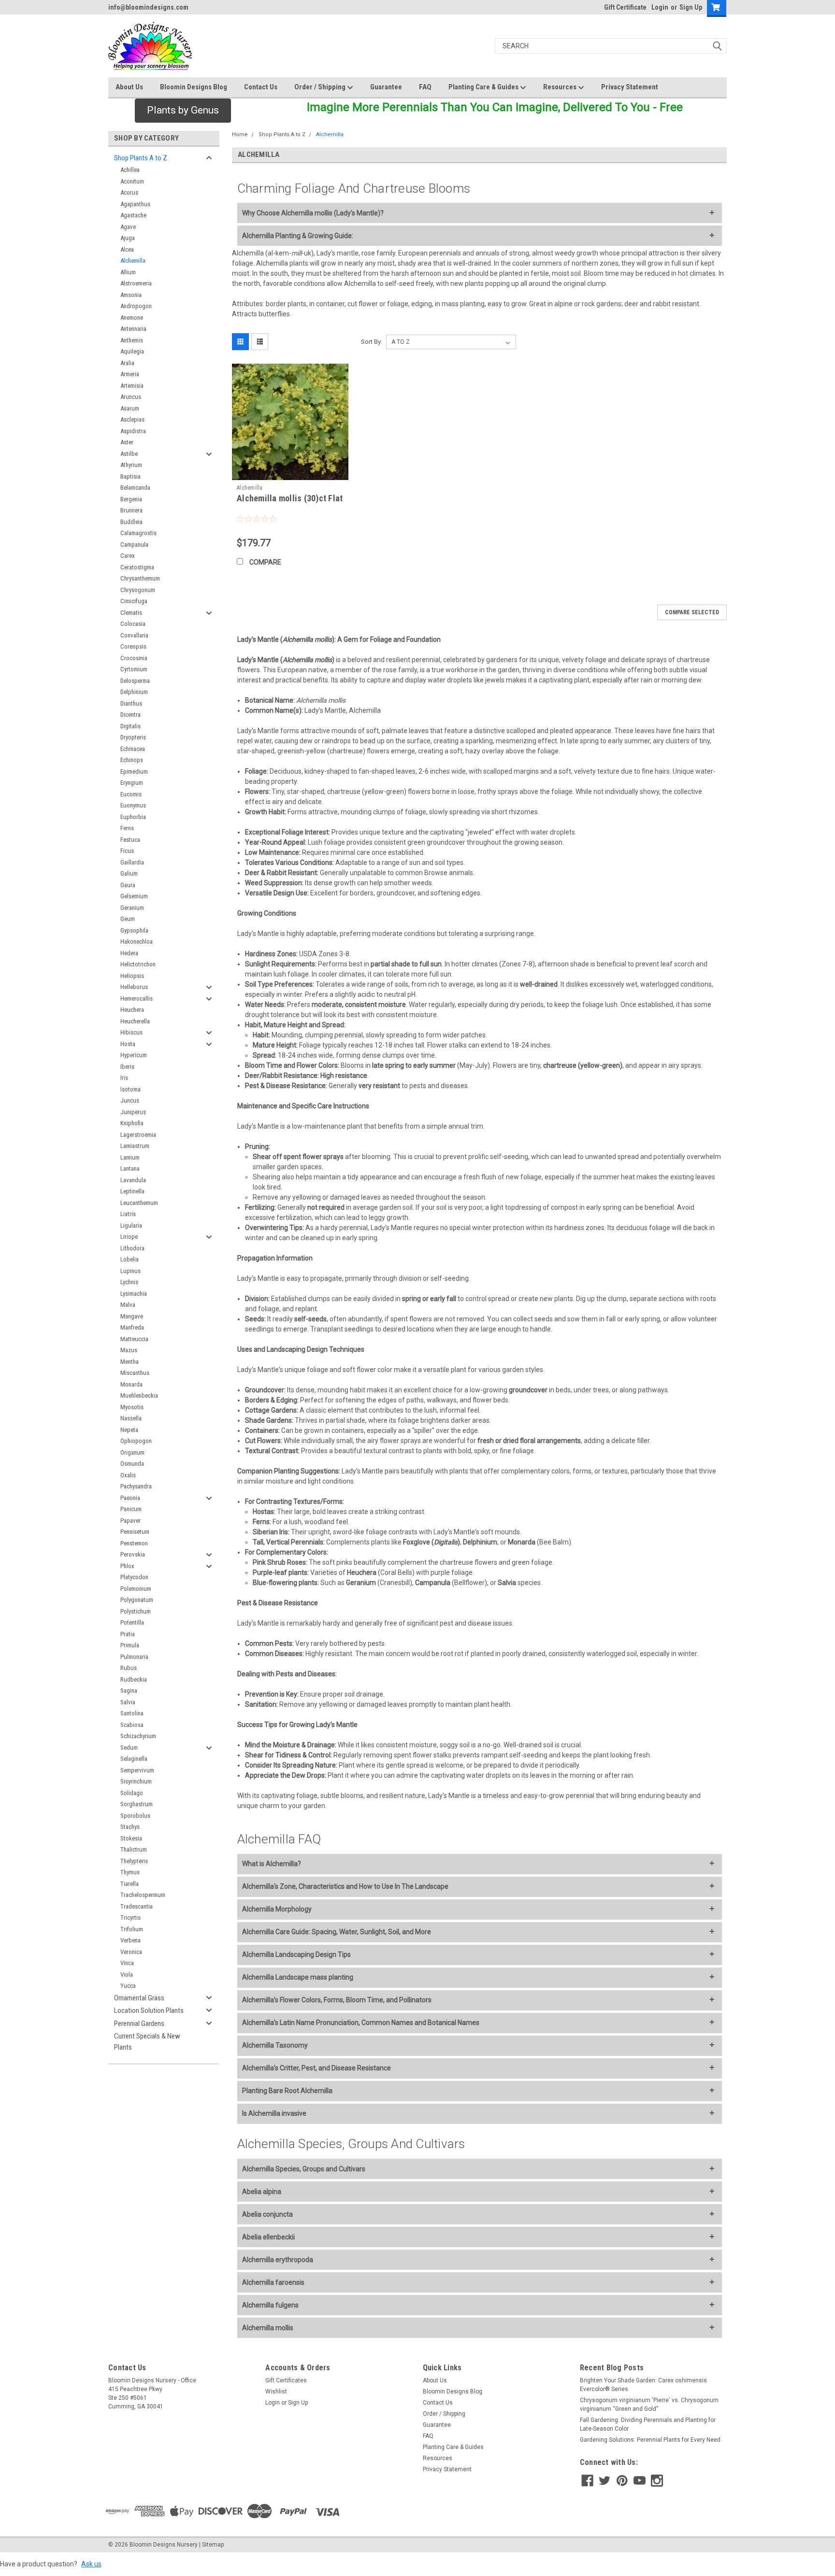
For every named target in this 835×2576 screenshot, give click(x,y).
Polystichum (136, 1611)
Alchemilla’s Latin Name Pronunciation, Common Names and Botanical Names (361, 2023)
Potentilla (132, 1622)
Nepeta (129, 1430)
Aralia (127, 363)
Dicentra (130, 715)
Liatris (128, 1214)
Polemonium (136, 1589)
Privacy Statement (630, 87)
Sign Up (691, 7)
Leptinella (132, 1191)
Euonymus (133, 805)
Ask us (91, 2564)
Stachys (130, 1827)
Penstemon (134, 1543)
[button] (183, 111)
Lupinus (130, 1271)
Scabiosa (132, 1725)
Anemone (132, 318)
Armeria (130, 374)
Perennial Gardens (139, 2024)
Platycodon (134, 1577)
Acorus (129, 192)
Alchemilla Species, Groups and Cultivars (304, 2169)
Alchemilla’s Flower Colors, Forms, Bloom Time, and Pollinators (337, 2000)
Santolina (132, 1713)
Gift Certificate (625, 7)
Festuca (130, 840)
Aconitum (132, 181)
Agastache (133, 215)
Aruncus (131, 397)
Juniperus (133, 1112)
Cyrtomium (134, 669)
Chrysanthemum (140, 578)
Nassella (131, 1418)
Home (240, 134)
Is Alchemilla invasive (274, 2113)
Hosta (128, 1044)
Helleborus (134, 987)
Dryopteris (133, 737)
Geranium (132, 908)
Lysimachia (134, 1294)
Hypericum (134, 1055)
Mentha (130, 1362)
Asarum (130, 408)
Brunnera (131, 510)
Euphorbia (133, 817)
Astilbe (129, 454)
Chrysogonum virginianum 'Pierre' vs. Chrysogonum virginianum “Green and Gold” (649, 2405)
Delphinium (134, 692)
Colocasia (133, 624)
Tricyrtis (130, 1918)
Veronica (131, 1952)
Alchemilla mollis (268, 2328)
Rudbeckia (134, 1679)
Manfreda (132, 1327)
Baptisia (130, 476)
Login (660, 7)
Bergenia (131, 499)
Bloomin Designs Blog (194, 87)
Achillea (130, 170)
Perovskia (133, 1554)
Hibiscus (131, 1032)
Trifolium (132, 1929)
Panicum (131, 1509)
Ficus (127, 851)
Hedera (129, 953)
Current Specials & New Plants (147, 2042)
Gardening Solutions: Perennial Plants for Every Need (650, 2440)
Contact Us (261, 87)
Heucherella (135, 1021)
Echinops (132, 760)
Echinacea (133, 749)
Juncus (130, 1100)
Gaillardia (132, 862)
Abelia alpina (262, 2192)
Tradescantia (137, 1906)
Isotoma (130, 1089)
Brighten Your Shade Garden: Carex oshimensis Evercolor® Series (643, 2385)
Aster (127, 442)
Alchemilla (133, 261)
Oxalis (128, 1475)
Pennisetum (135, 1532)
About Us (129, 87)
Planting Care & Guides (484, 87)
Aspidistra (133, 431)
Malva (128, 1305)
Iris (124, 1078)
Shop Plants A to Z (141, 158)
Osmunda (132, 1464)
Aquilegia (132, 351)
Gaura (128, 885)
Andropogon (136, 306)
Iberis (127, 1067)
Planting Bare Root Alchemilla (287, 2091)
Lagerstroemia (138, 1135)
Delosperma (135, 681)
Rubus (129, 1668)
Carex (128, 556)
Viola (127, 1974)
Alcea (127, 249)
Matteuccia (134, 1339)
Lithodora (132, 1248)
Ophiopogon (136, 1441)
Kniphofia (132, 1123)
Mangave (132, 1316)
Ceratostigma (137, 567)
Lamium (130, 1157)
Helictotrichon (138, 964)
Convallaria (134, 635)
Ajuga (128, 238)
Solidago (132, 1793)
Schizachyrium (138, 1736)
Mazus (129, 1350)
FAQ (425, 87)
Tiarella (130, 1884)
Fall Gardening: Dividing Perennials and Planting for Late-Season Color (648, 2424)
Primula (130, 1645)
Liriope (129, 1237)
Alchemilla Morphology (277, 1909)
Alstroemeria (136, 283)
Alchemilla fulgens (270, 2305)
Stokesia (131, 1838)
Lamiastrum (135, 1146)
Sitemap (213, 2545)
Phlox (127, 1566)
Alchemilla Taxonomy (275, 2045)
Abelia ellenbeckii (268, 2237)
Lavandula (133, 1180)
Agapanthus (135, 204)
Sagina (129, 1691)
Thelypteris (134, 1861)
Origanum (132, 1452)
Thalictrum (134, 1849)
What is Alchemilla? (272, 1864)
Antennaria (133, 329)
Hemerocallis (137, 998)
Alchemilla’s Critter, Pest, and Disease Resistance (317, 2068)
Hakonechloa (137, 941)
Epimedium (134, 771)
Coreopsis (133, 646)
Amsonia (131, 295)
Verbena (130, 1940)
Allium (128, 272)
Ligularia (131, 1225)
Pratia (128, 1634)
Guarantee (386, 87)
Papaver (130, 1521)
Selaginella (134, 1759)
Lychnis (129, 1282)
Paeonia (130, 1498)
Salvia (128, 1702)
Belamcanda (135, 488)
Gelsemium (134, 896)
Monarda (131, 1384)
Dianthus (131, 703)
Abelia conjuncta (267, 2214)
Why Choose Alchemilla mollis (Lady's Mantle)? (313, 213)
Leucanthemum (139, 1203)
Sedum (129, 1748)
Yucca (128, 1986)
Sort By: (372, 342)
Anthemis (132, 340)
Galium (129, 873)
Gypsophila (134, 930)
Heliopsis (132, 976)
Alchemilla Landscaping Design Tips (296, 1954)
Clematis (131, 613)
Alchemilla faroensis (273, 2282)
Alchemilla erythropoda (278, 2260)
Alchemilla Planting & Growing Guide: (298, 236)
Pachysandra (136, 1486)
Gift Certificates (286, 2380)
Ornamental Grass (139, 1998)
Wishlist (276, 2392)
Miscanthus (135, 1373)
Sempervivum (137, 1770)
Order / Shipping (321, 87)
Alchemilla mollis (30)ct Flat (290, 498)
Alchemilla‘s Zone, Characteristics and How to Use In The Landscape (345, 1886)
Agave (128, 227)
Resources (561, 87)
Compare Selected (692, 612)
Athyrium (131, 465)
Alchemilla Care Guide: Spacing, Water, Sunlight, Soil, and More (337, 1932)
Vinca (127, 1963)
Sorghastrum (137, 1804)
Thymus (130, 1872)
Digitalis (130, 726)
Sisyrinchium (136, 1781)
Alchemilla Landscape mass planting (298, 1977)
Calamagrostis (138, 533)
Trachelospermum (143, 1895)
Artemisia (132, 386)
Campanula (134, 545)
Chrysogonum (138, 590)
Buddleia (131, 522)
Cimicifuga (134, 601)
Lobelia (130, 1259)
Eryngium (132, 783)
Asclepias (132, 419)
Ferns (127, 828)
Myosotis (132, 1407)
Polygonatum (137, 1600)
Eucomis (131, 794)
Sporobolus (135, 1816)
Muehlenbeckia (139, 1395)
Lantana (130, 1168)
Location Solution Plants (149, 2010)
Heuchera (132, 1010)
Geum (128, 919)
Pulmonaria (134, 1657)
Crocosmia (134, 658)
